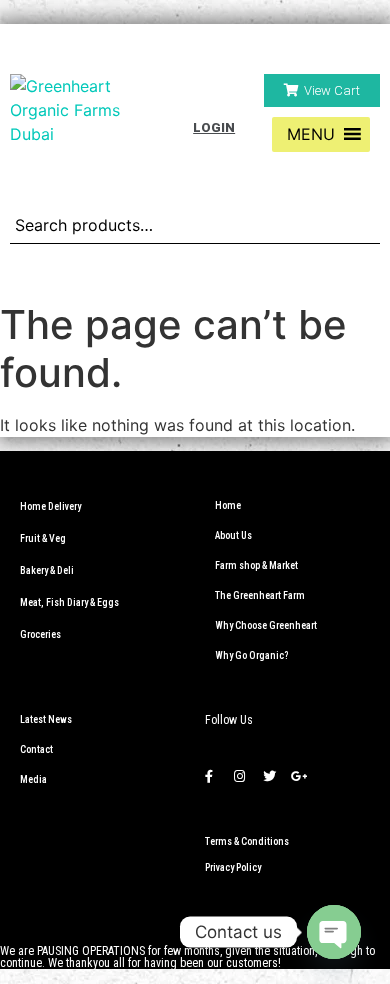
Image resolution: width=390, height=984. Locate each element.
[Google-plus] (299, 776)
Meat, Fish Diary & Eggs (69, 602)
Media (33, 779)
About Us (233, 535)
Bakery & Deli (47, 570)
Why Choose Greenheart (266, 625)
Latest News (46, 719)
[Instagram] (239, 776)
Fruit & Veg (43, 538)
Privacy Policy (233, 867)
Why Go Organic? (251, 655)
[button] (322, 90)
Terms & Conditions (247, 841)
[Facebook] (209, 776)
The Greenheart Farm (260, 595)
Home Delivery (50, 506)
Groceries (40, 634)
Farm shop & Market (256, 565)
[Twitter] (269, 776)
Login (214, 127)
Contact (36, 749)
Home (228, 505)
